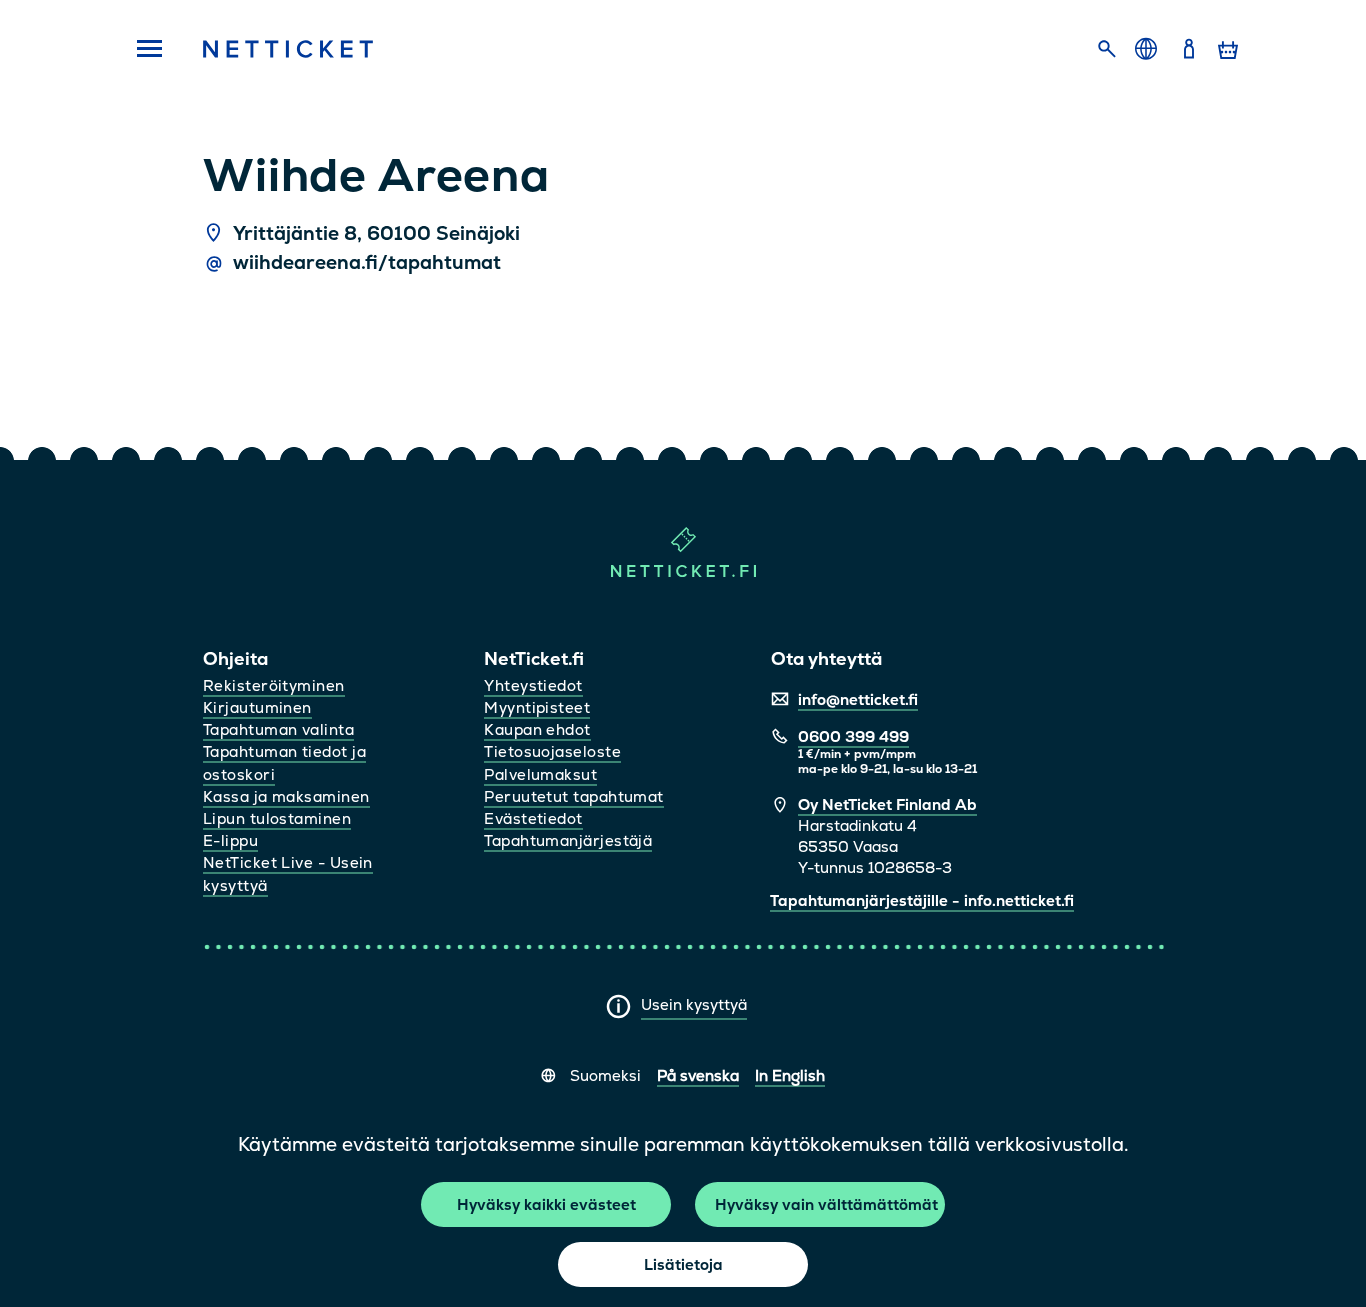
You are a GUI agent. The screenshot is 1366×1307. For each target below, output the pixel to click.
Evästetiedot (533, 818)
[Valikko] (143, 50)
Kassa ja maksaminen (286, 796)
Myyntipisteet (537, 707)
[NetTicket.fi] (683, 572)
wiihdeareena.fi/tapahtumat (367, 263)
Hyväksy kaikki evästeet (546, 1204)
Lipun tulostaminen (277, 818)
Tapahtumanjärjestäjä (568, 840)
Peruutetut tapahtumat (573, 796)
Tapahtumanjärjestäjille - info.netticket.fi (922, 900)
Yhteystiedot (533, 685)
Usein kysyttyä (694, 1004)
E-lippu (230, 840)
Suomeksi (605, 1075)
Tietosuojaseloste (552, 751)
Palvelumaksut (540, 774)
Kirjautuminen (257, 707)
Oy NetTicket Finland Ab (887, 804)
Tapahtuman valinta (278, 729)
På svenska (698, 1075)
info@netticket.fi (858, 699)
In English (790, 1075)
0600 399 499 (853, 736)
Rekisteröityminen (274, 685)
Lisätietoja (683, 1264)
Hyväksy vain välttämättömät (826, 1204)
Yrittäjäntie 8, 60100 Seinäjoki (376, 234)
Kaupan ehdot (537, 729)
